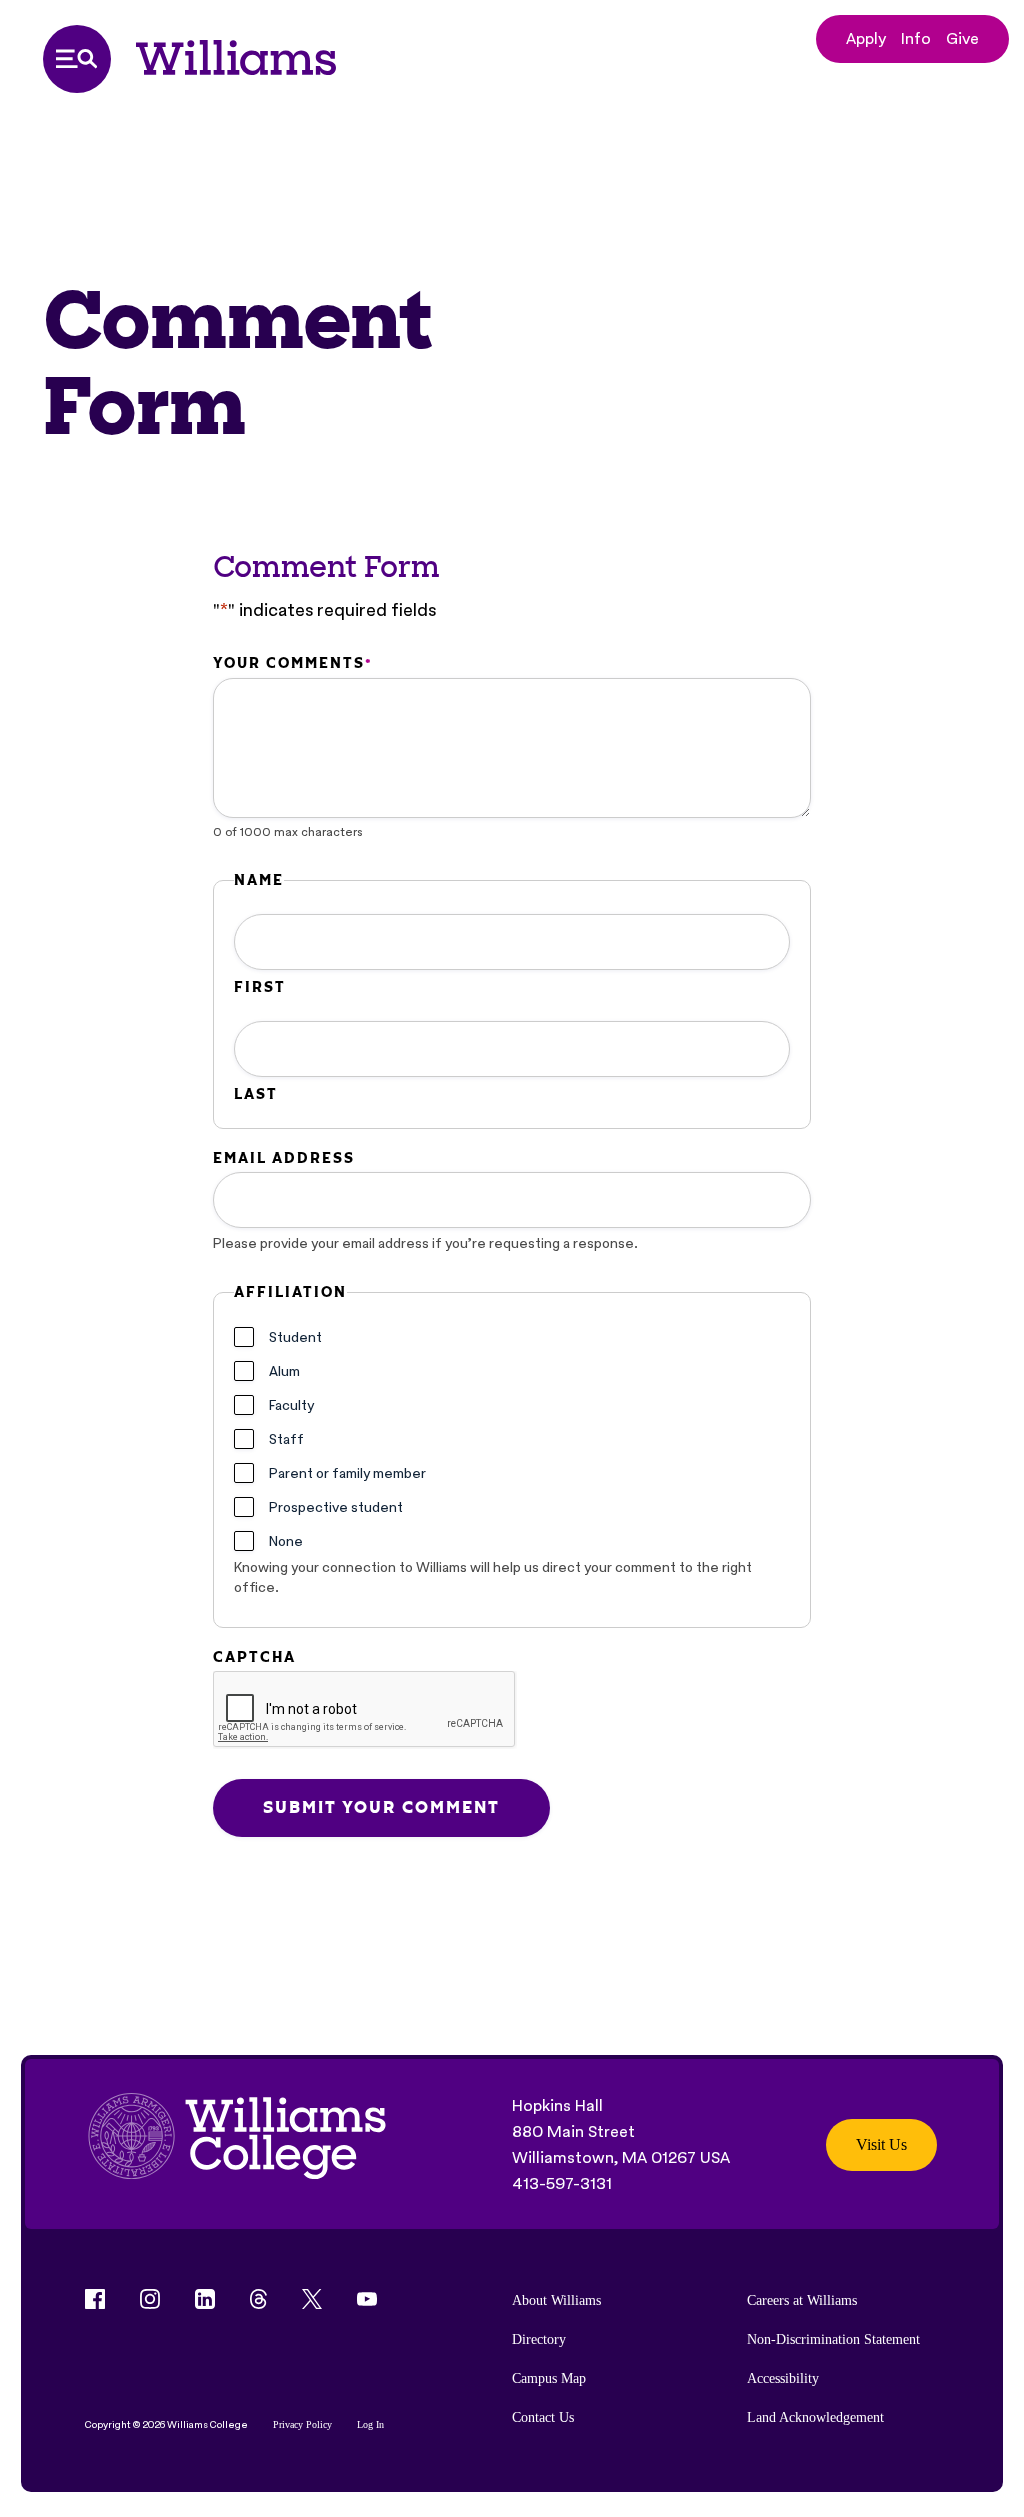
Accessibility (783, 2378)
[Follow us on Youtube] (367, 2299)
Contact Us (543, 2417)
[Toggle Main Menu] (77, 59)
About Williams (556, 2300)
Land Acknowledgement (815, 2417)
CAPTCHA (254, 1657)
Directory (539, 2339)
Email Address (284, 1158)
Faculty (291, 1405)
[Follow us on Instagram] (150, 2299)
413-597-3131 (562, 2183)
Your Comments (292, 663)
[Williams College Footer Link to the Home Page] (237, 2145)
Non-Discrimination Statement (833, 2339)
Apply (866, 38)
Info (916, 38)
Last (256, 1094)
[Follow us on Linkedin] (205, 2299)
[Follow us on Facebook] (95, 2299)
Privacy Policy (302, 2424)
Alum (284, 1371)
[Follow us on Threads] (258, 2299)
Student (295, 1337)
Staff (286, 1439)
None (286, 1541)
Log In (370, 2424)
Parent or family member (347, 1473)
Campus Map (549, 2378)
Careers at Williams (802, 2300)
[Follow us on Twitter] (312, 2299)
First (260, 987)
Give (962, 38)
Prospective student (336, 1507)
